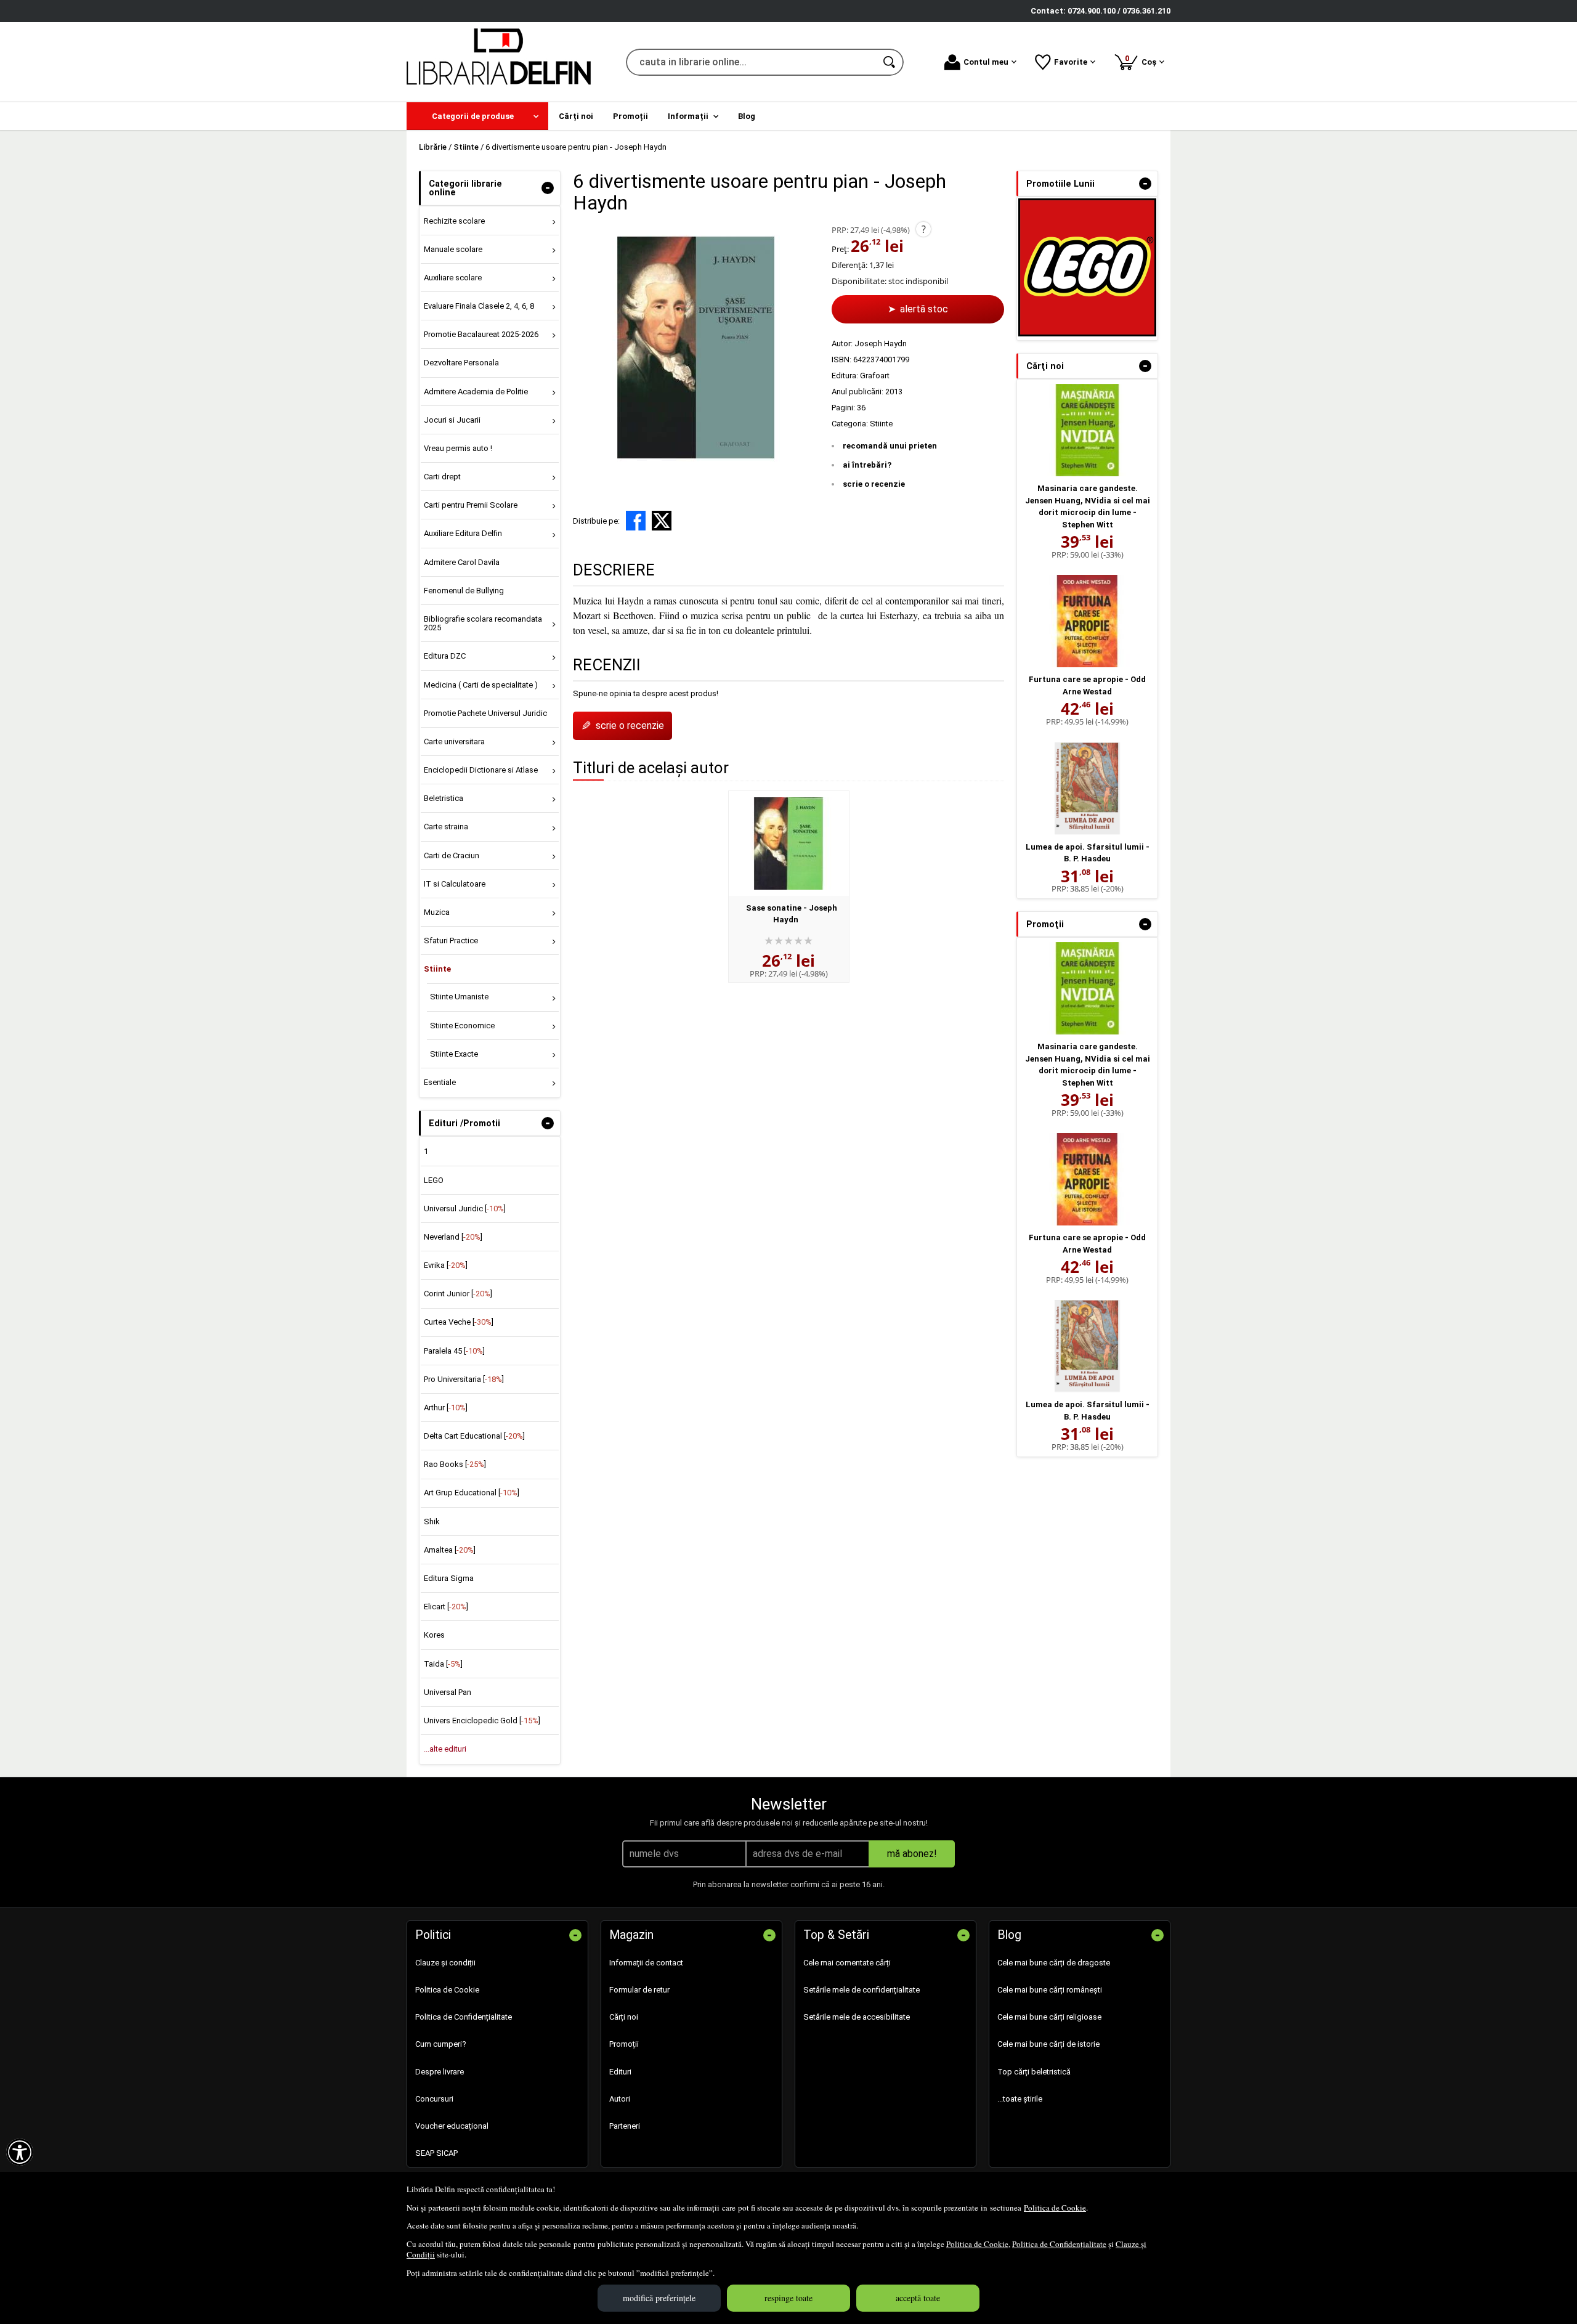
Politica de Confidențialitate (1059, 2244)
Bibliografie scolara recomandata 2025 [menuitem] (483, 623)
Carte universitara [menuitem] (454, 741)
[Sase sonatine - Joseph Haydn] (789, 843)
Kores (434, 1635)
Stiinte (881, 424)
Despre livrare (440, 2072)
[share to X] (662, 521)
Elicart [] (446, 1607)
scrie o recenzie (874, 484)
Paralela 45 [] (454, 1351)
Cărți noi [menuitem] (576, 116)
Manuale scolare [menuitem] (453, 249)
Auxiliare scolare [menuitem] (453, 278)
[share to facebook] (636, 521)
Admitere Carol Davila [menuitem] (462, 562)
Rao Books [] (455, 1464)
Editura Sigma (449, 1578)
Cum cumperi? (441, 2044)
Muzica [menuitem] (437, 912)
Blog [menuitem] (747, 116)
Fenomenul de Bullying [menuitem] (464, 591)
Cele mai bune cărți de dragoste (1054, 1963)
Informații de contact (646, 1963)
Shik (432, 1522)
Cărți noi (624, 2017)
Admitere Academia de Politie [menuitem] (476, 392)
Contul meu (986, 62)
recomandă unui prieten (890, 446)
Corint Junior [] (458, 1294)
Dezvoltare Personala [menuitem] (461, 363)
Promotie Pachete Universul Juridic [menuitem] (485, 713)
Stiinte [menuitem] (437, 969)
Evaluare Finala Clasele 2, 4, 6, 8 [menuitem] (479, 306)
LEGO (434, 1180)
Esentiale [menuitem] (440, 1082)
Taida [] (443, 1664)
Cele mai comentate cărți (847, 1963)
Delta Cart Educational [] (474, 1436)
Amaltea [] (450, 1550)
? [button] (924, 229)
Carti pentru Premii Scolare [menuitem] (471, 505)
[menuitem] (477, 116)
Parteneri (625, 2126)
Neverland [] (453, 1237)
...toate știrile (1020, 2099)
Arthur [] (446, 1408)
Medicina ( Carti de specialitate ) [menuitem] (481, 685)
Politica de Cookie (1055, 2208)
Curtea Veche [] (459, 1322)
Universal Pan (448, 1692)
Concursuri (434, 2099)
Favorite (1071, 62)
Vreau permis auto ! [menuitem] (458, 448)
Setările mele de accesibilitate (857, 2017)
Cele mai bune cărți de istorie (1048, 2044)
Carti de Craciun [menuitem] (452, 855)
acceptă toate (918, 2298)
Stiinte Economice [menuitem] (462, 1026)
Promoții (624, 2044)
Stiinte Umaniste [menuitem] (459, 997)
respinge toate (788, 2298)
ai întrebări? (867, 465)
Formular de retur (639, 1990)
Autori (620, 2099)
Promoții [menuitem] (630, 116)
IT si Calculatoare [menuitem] (455, 884)
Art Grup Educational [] (472, 1493)
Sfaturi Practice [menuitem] (451, 941)
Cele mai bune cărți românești (1050, 1990)
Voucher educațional (452, 2126)
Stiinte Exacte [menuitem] (454, 1054)
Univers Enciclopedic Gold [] (482, 1721)
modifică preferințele (659, 2298)
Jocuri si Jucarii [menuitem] (452, 420)
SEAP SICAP (436, 2153)
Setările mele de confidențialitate (861, 1990)
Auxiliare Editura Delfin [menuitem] (463, 533)
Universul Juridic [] (465, 1209)
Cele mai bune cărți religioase (1049, 2017)
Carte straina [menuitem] (446, 827)
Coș (1143, 60)
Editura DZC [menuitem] (445, 656)
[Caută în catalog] (890, 62)
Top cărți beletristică (1034, 2072)
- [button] (548, 188)
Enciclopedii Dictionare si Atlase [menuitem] (481, 770)
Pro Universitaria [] (464, 1379)
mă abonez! (912, 1854)
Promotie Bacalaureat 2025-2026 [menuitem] (481, 334)
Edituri (620, 2072)
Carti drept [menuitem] (442, 477)
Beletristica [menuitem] (444, 798)
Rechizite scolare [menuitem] (454, 221)
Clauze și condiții (445, 1963)
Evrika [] (446, 1265)
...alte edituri (445, 1749)
